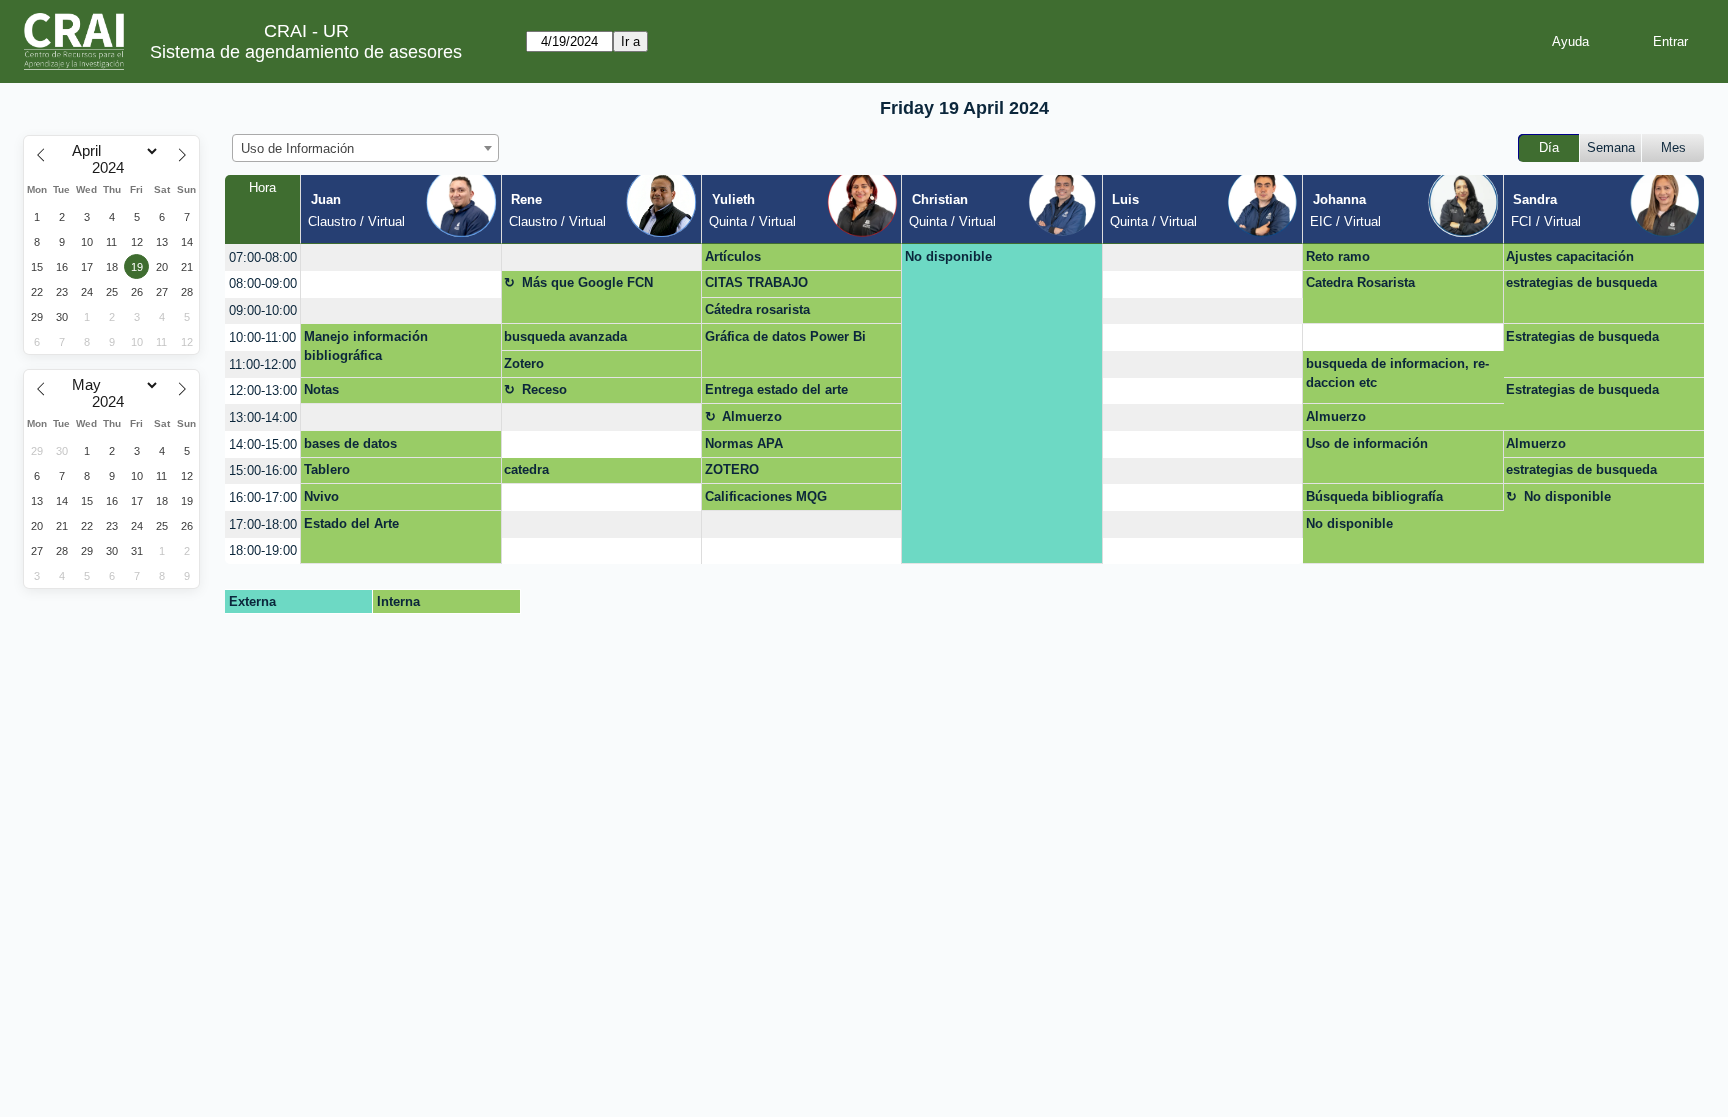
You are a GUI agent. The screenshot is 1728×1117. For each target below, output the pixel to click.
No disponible (948, 256)
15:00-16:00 (263, 470)
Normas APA (744, 443)
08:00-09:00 (263, 283)
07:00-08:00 (263, 257)
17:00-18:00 (263, 524)
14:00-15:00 (263, 444)
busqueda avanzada (565, 336)
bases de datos (350, 443)
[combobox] (365, 148)
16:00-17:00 (263, 497)
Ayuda (1570, 41)
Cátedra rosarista (757, 309)
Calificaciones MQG (766, 496)
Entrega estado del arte (776, 389)
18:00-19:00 (263, 550)
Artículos (733, 256)
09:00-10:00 (263, 310)
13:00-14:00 (263, 417)
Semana (1611, 147)
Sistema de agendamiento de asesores (306, 52)
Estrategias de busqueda (1582, 336)
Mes (1673, 147)
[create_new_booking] (400, 257)
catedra (526, 469)
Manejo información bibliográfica (366, 346)
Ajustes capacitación (1570, 256)
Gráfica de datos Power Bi (785, 336)
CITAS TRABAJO (756, 282)
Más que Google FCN (587, 282)
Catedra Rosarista (1360, 282)
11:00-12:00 (262, 364)
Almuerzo (752, 416)
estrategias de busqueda (1581, 282)
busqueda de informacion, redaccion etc (1397, 373)
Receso (544, 389)
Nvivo (321, 496)
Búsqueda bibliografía (1374, 496)
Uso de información (1367, 443)
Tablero (327, 469)
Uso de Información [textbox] (297, 148)
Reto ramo (1338, 256)
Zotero (524, 363)
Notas (321, 389)
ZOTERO (732, 469)
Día (1549, 147)
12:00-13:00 (263, 390)
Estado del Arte (351, 523)
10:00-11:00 (262, 337)
